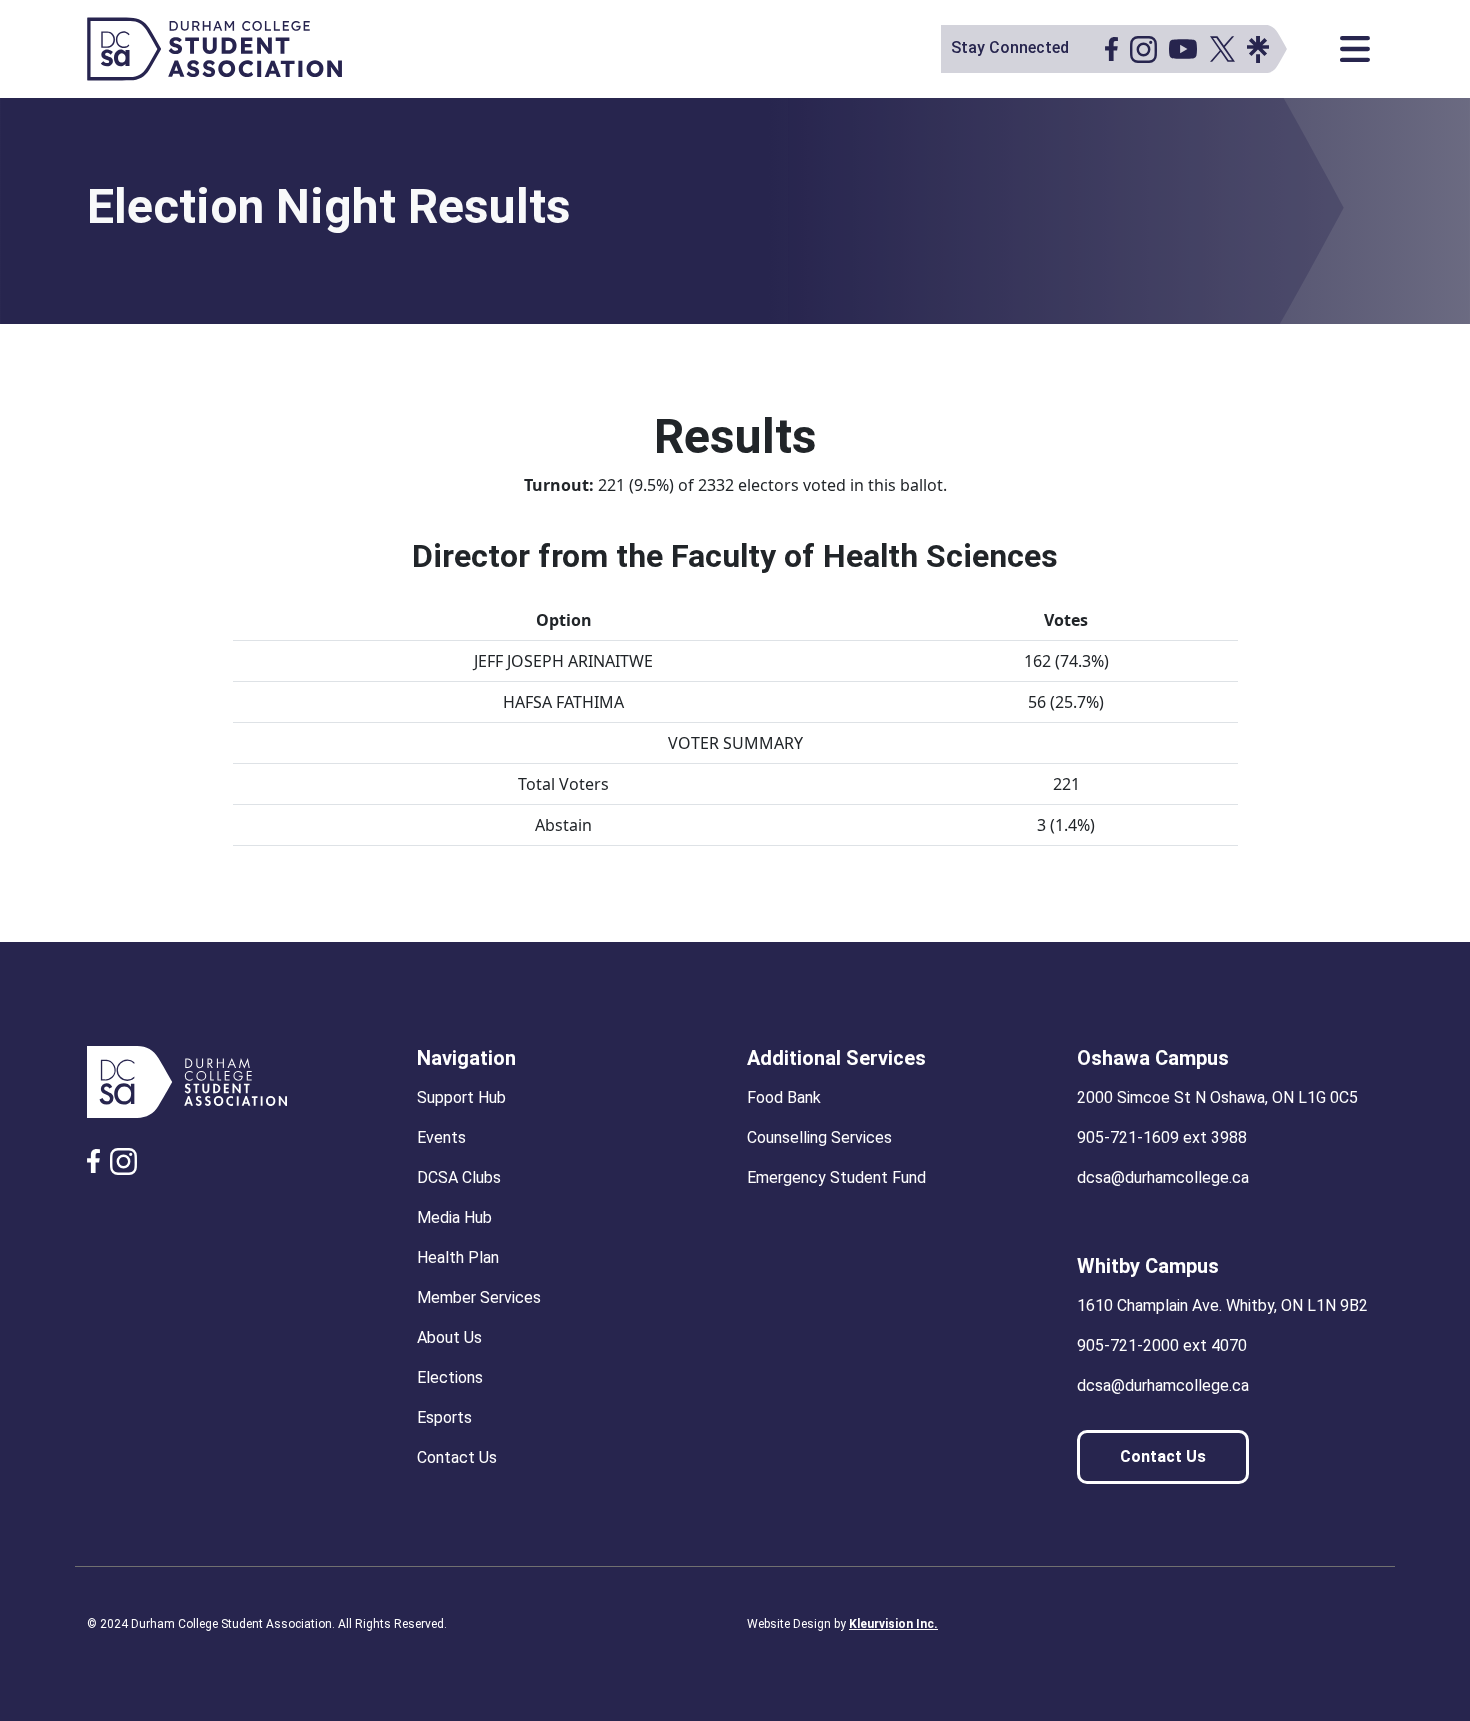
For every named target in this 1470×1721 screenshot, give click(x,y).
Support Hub (461, 1097)
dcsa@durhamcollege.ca (1163, 1177)
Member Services (479, 1297)
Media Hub (454, 1217)
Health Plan (458, 1257)
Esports (444, 1417)
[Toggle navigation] (1355, 49)
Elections (450, 1377)
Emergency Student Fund (836, 1177)
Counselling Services (819, 1137)
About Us (449, 1337)
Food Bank (784, 1097)
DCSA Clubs (459, 1177)
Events (441, 1137)
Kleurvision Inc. (893, 1624)
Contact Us (457, 1457)
